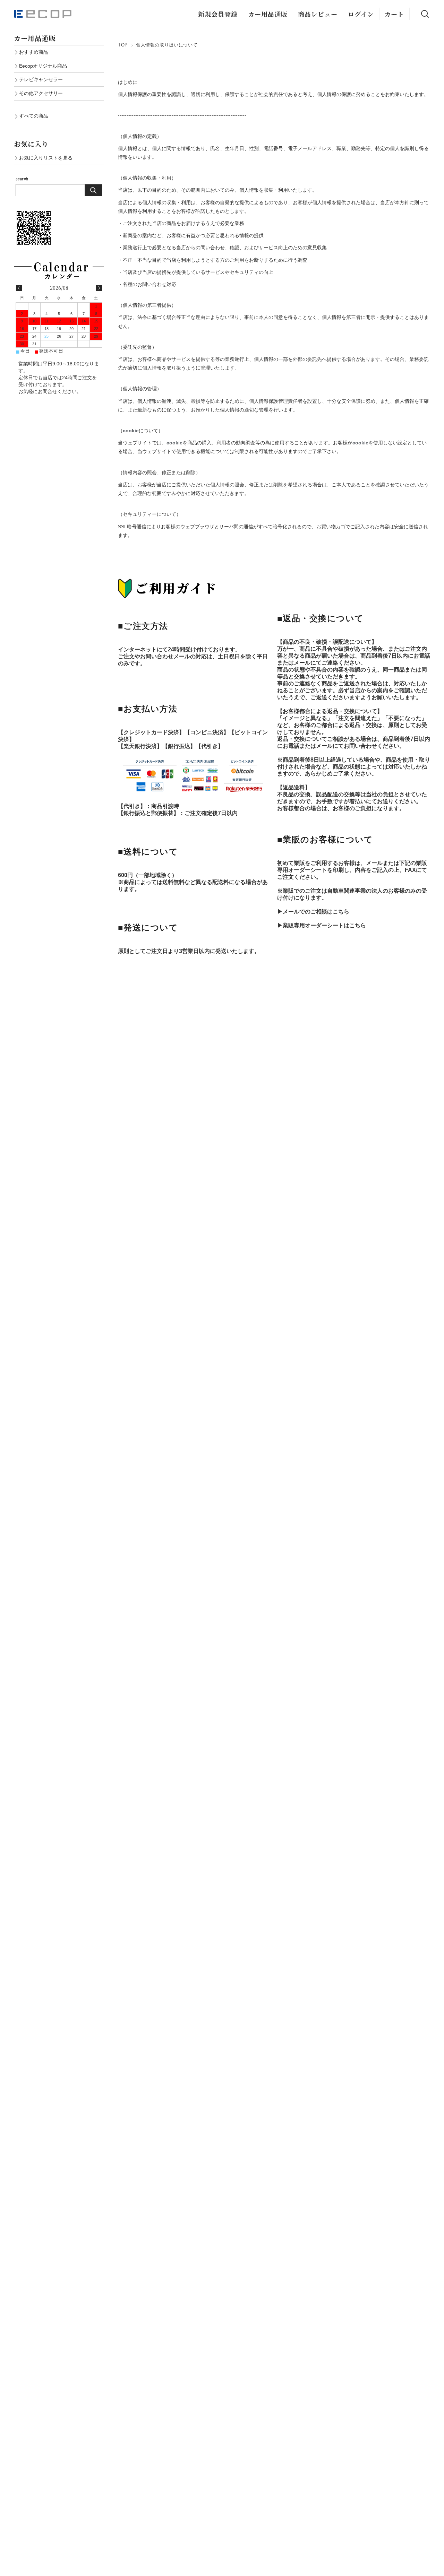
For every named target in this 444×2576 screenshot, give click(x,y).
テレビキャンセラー (41, 79)
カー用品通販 (268, 14)
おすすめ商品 (34, 52)
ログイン (361, 14)
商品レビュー (318, 14)
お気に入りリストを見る (46, 158)
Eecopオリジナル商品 (43, 66)
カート (394, 14)
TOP (123, 45)
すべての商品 (34, 116)
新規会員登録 (218, 14)
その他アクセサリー (41, 93)
